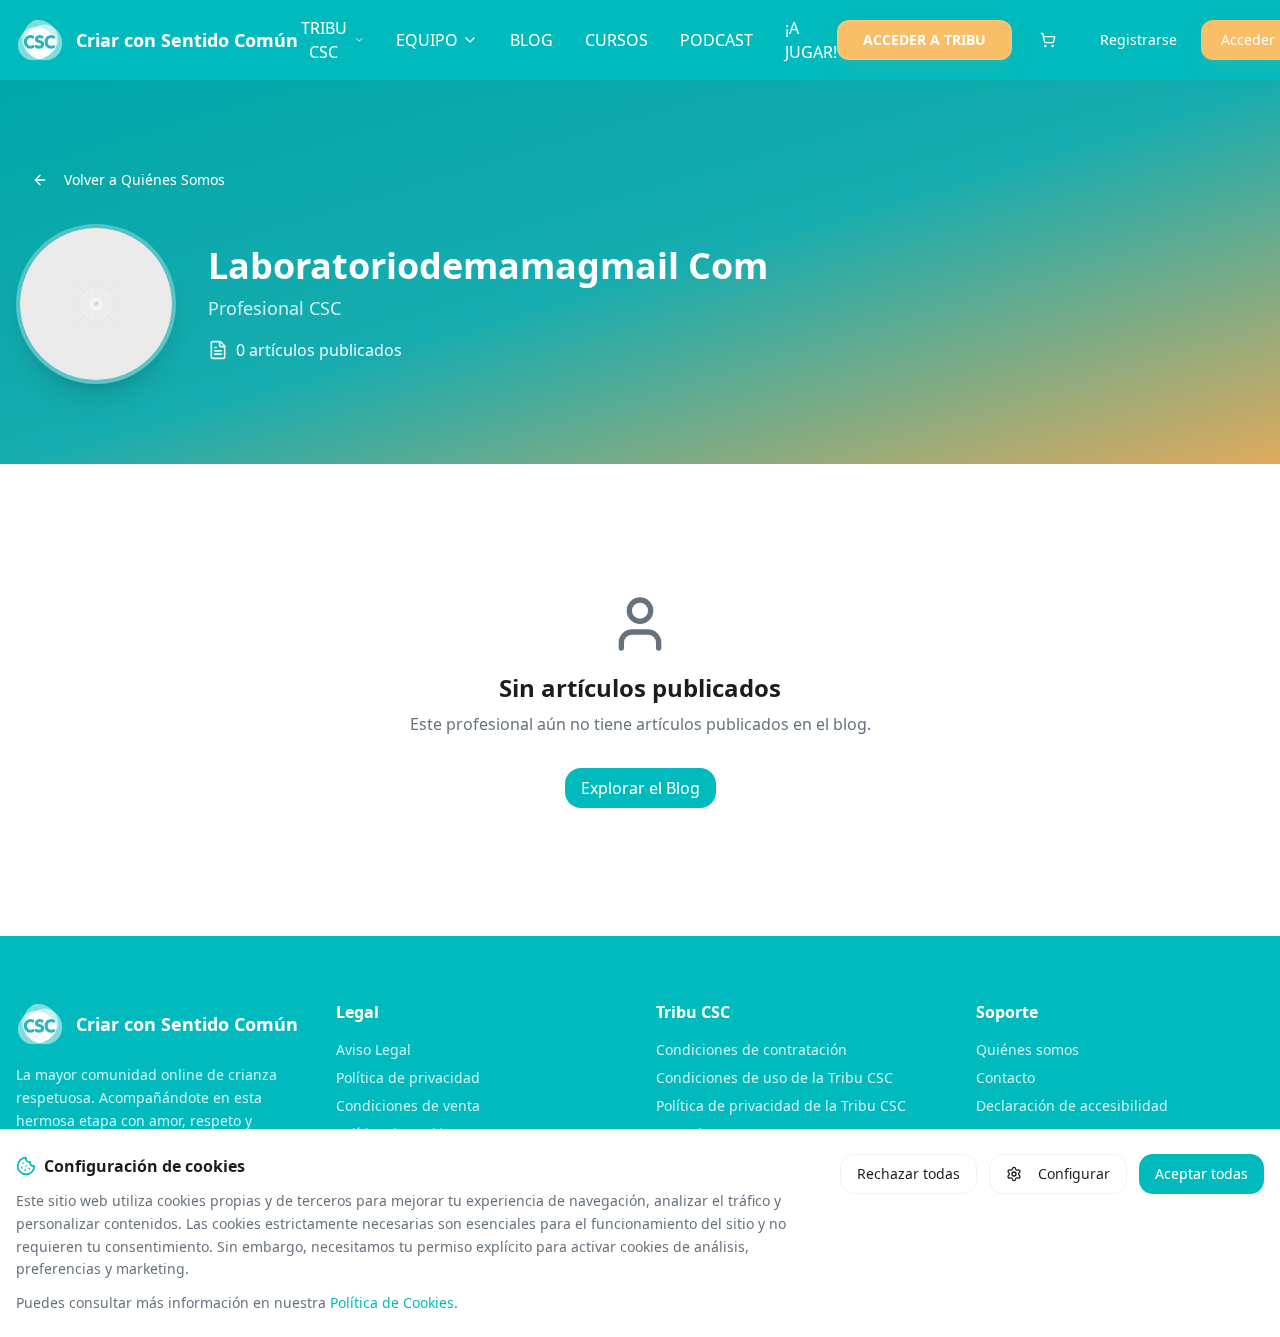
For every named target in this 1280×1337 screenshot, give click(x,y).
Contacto (1005, 1077)
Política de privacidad (408, 1077)
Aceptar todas (1201, 1173)
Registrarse (1138, 39)
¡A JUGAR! (811, 40)
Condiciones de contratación (751, 1049)
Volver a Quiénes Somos (144, 179)
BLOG (531, 40)
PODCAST (716, 40)
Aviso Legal (373, 1049)
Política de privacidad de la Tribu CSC (781, 1105)
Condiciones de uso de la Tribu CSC (774, 1077)
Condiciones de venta (408, 1105)
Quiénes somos (1027, 1049)
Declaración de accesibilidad (1072, 1105)
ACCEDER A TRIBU (924, 39)
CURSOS (616, 40)
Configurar (1074, 1173)
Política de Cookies (392, 1302)
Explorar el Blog (640, 788)
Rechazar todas (908, 1173)
